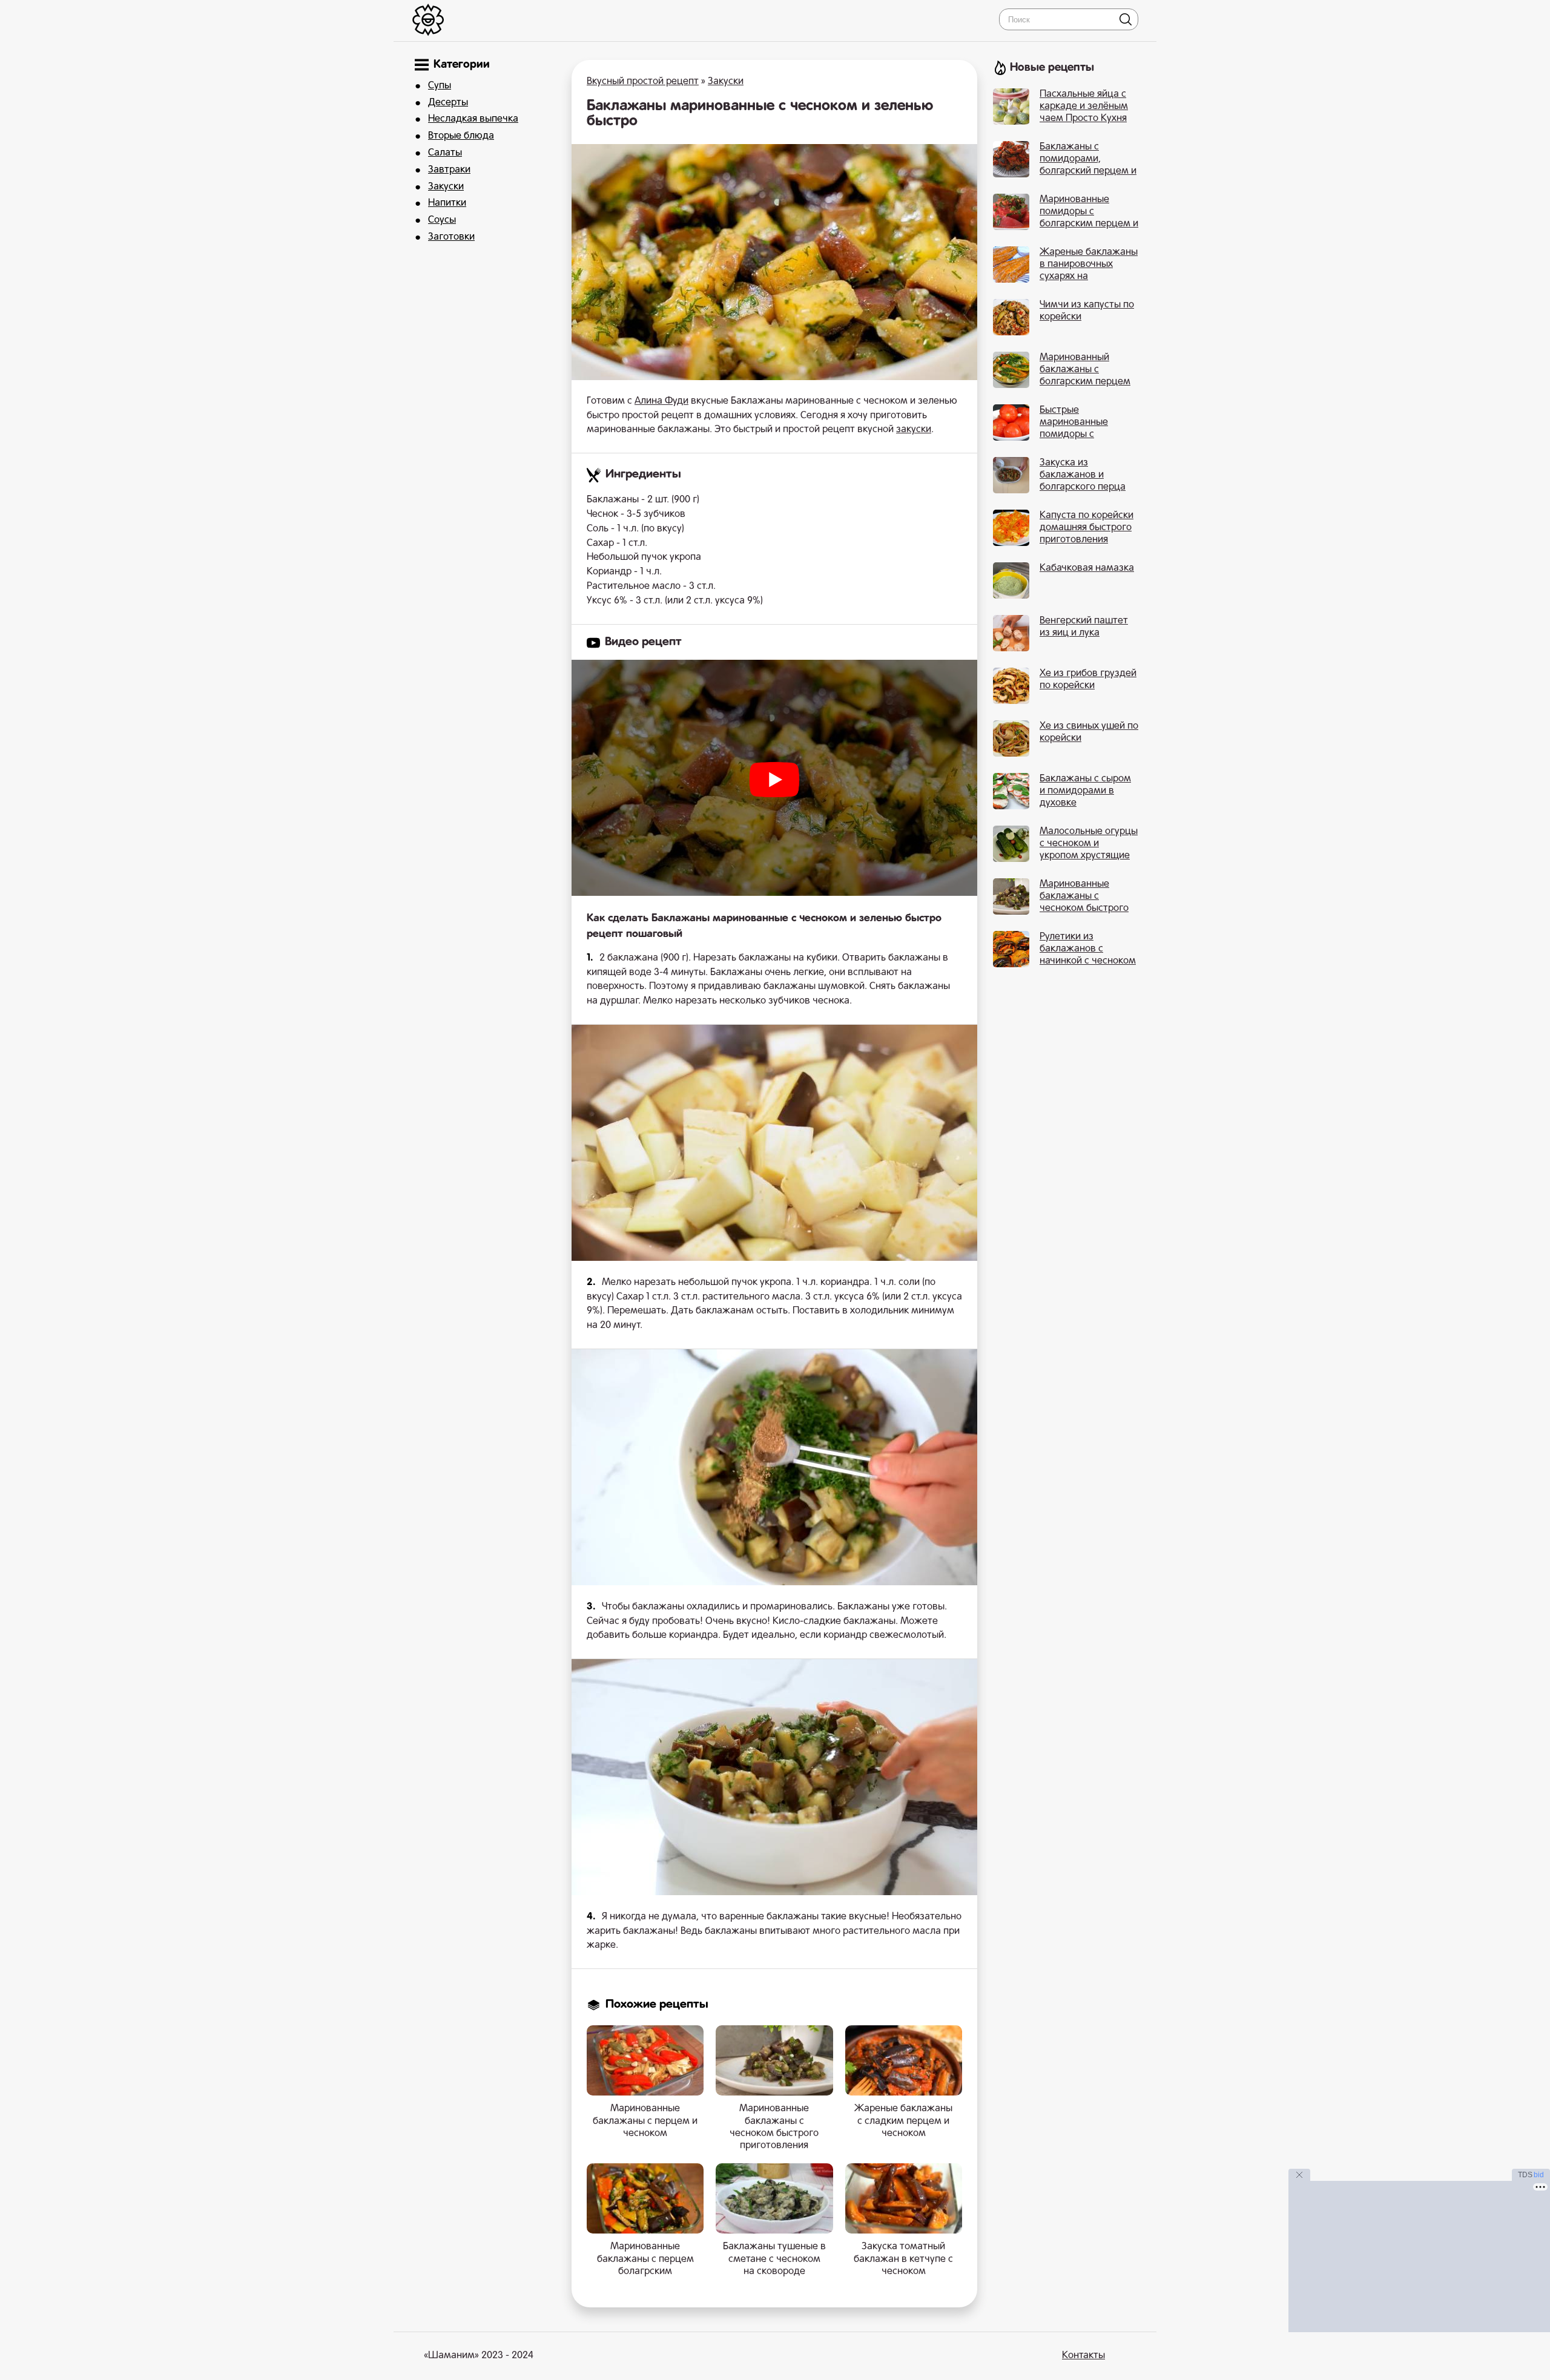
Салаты (445, 153)
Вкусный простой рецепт (643, 82)
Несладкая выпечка (473, 119)
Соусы (442, 220)
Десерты (448, 103)
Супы (440, 86)
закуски (914, 430)
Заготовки (451, 237)
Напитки (447, 203)
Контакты (1083, 2356)
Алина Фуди (661, 401)
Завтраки (449, 170)
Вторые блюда (461, 136)
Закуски (446, 187)
